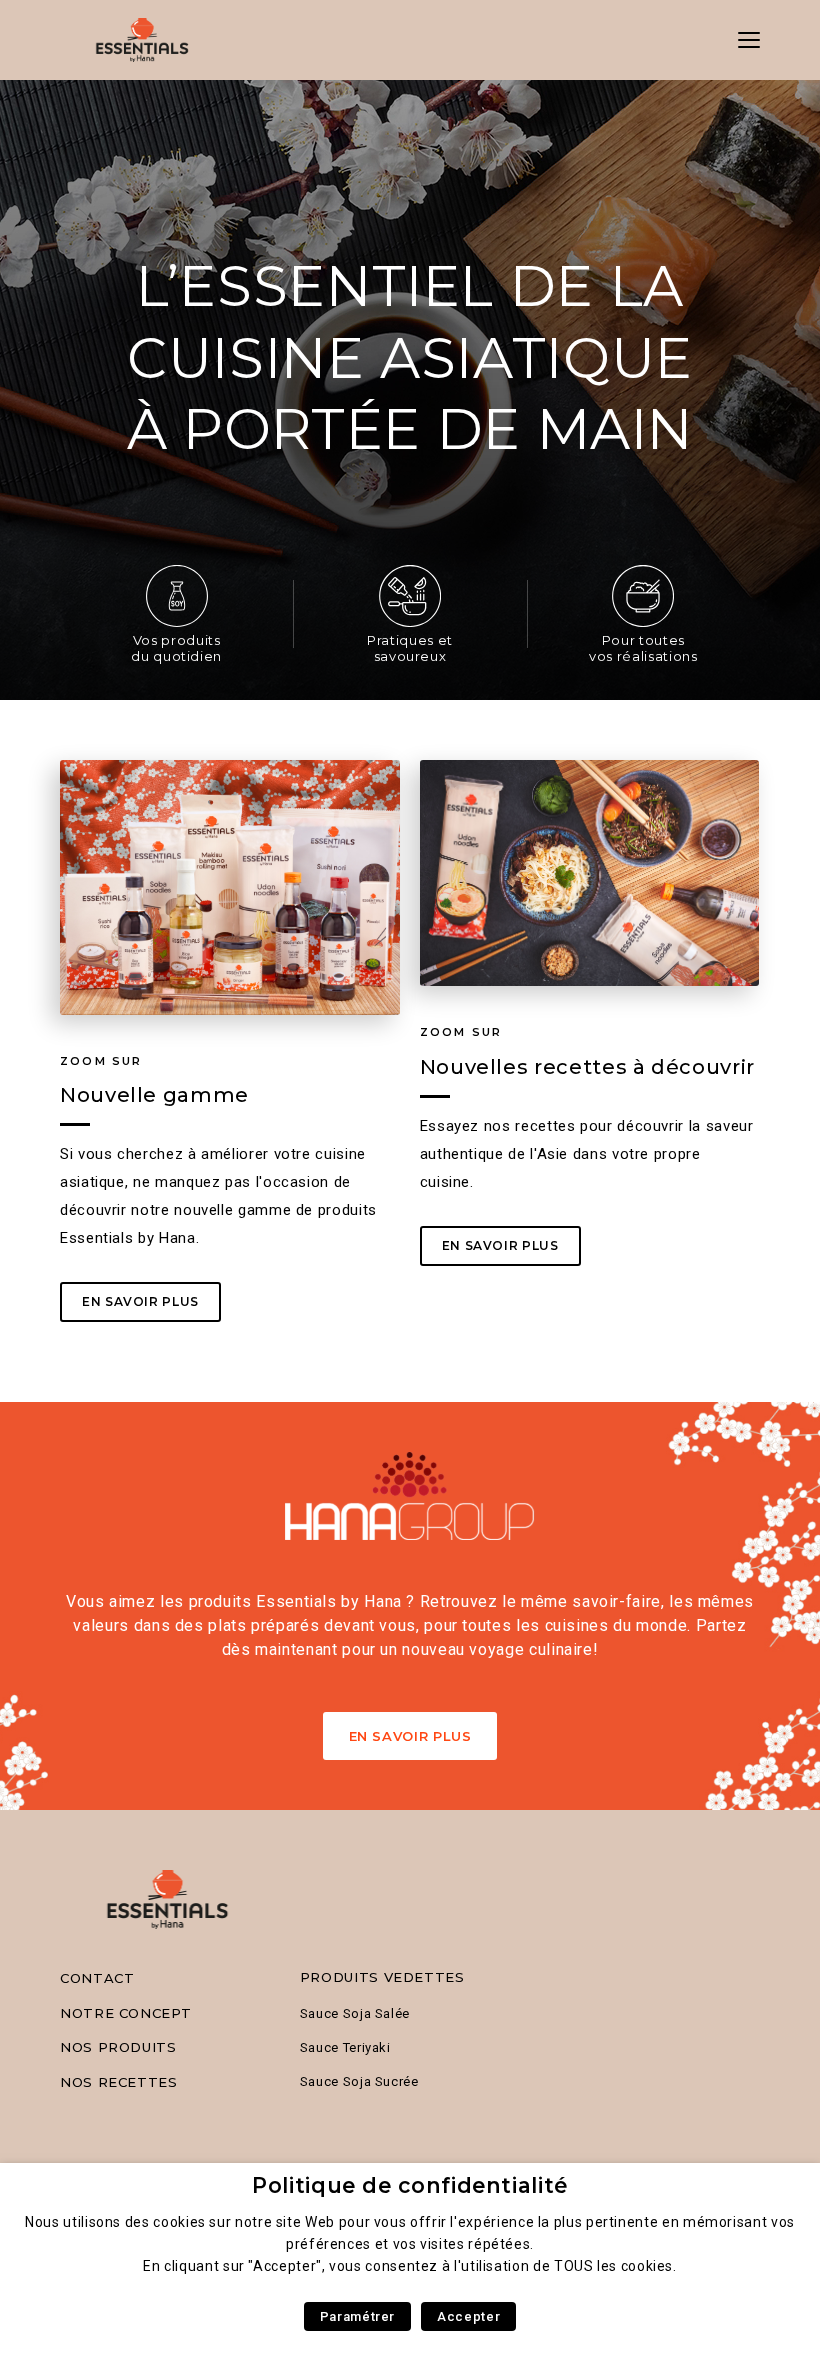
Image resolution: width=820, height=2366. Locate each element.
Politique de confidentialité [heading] (410, 2185)
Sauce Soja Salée (355, 2013)
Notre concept (125, 2013)
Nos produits (118, 2047)
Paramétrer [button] (357, 2316)
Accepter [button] (468, 2316)
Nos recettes (119, 2082)
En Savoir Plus (410, 1736)
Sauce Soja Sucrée (359, 2081)
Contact (97, 1978)
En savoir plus (140, 1301)
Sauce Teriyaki (345, 2047)
